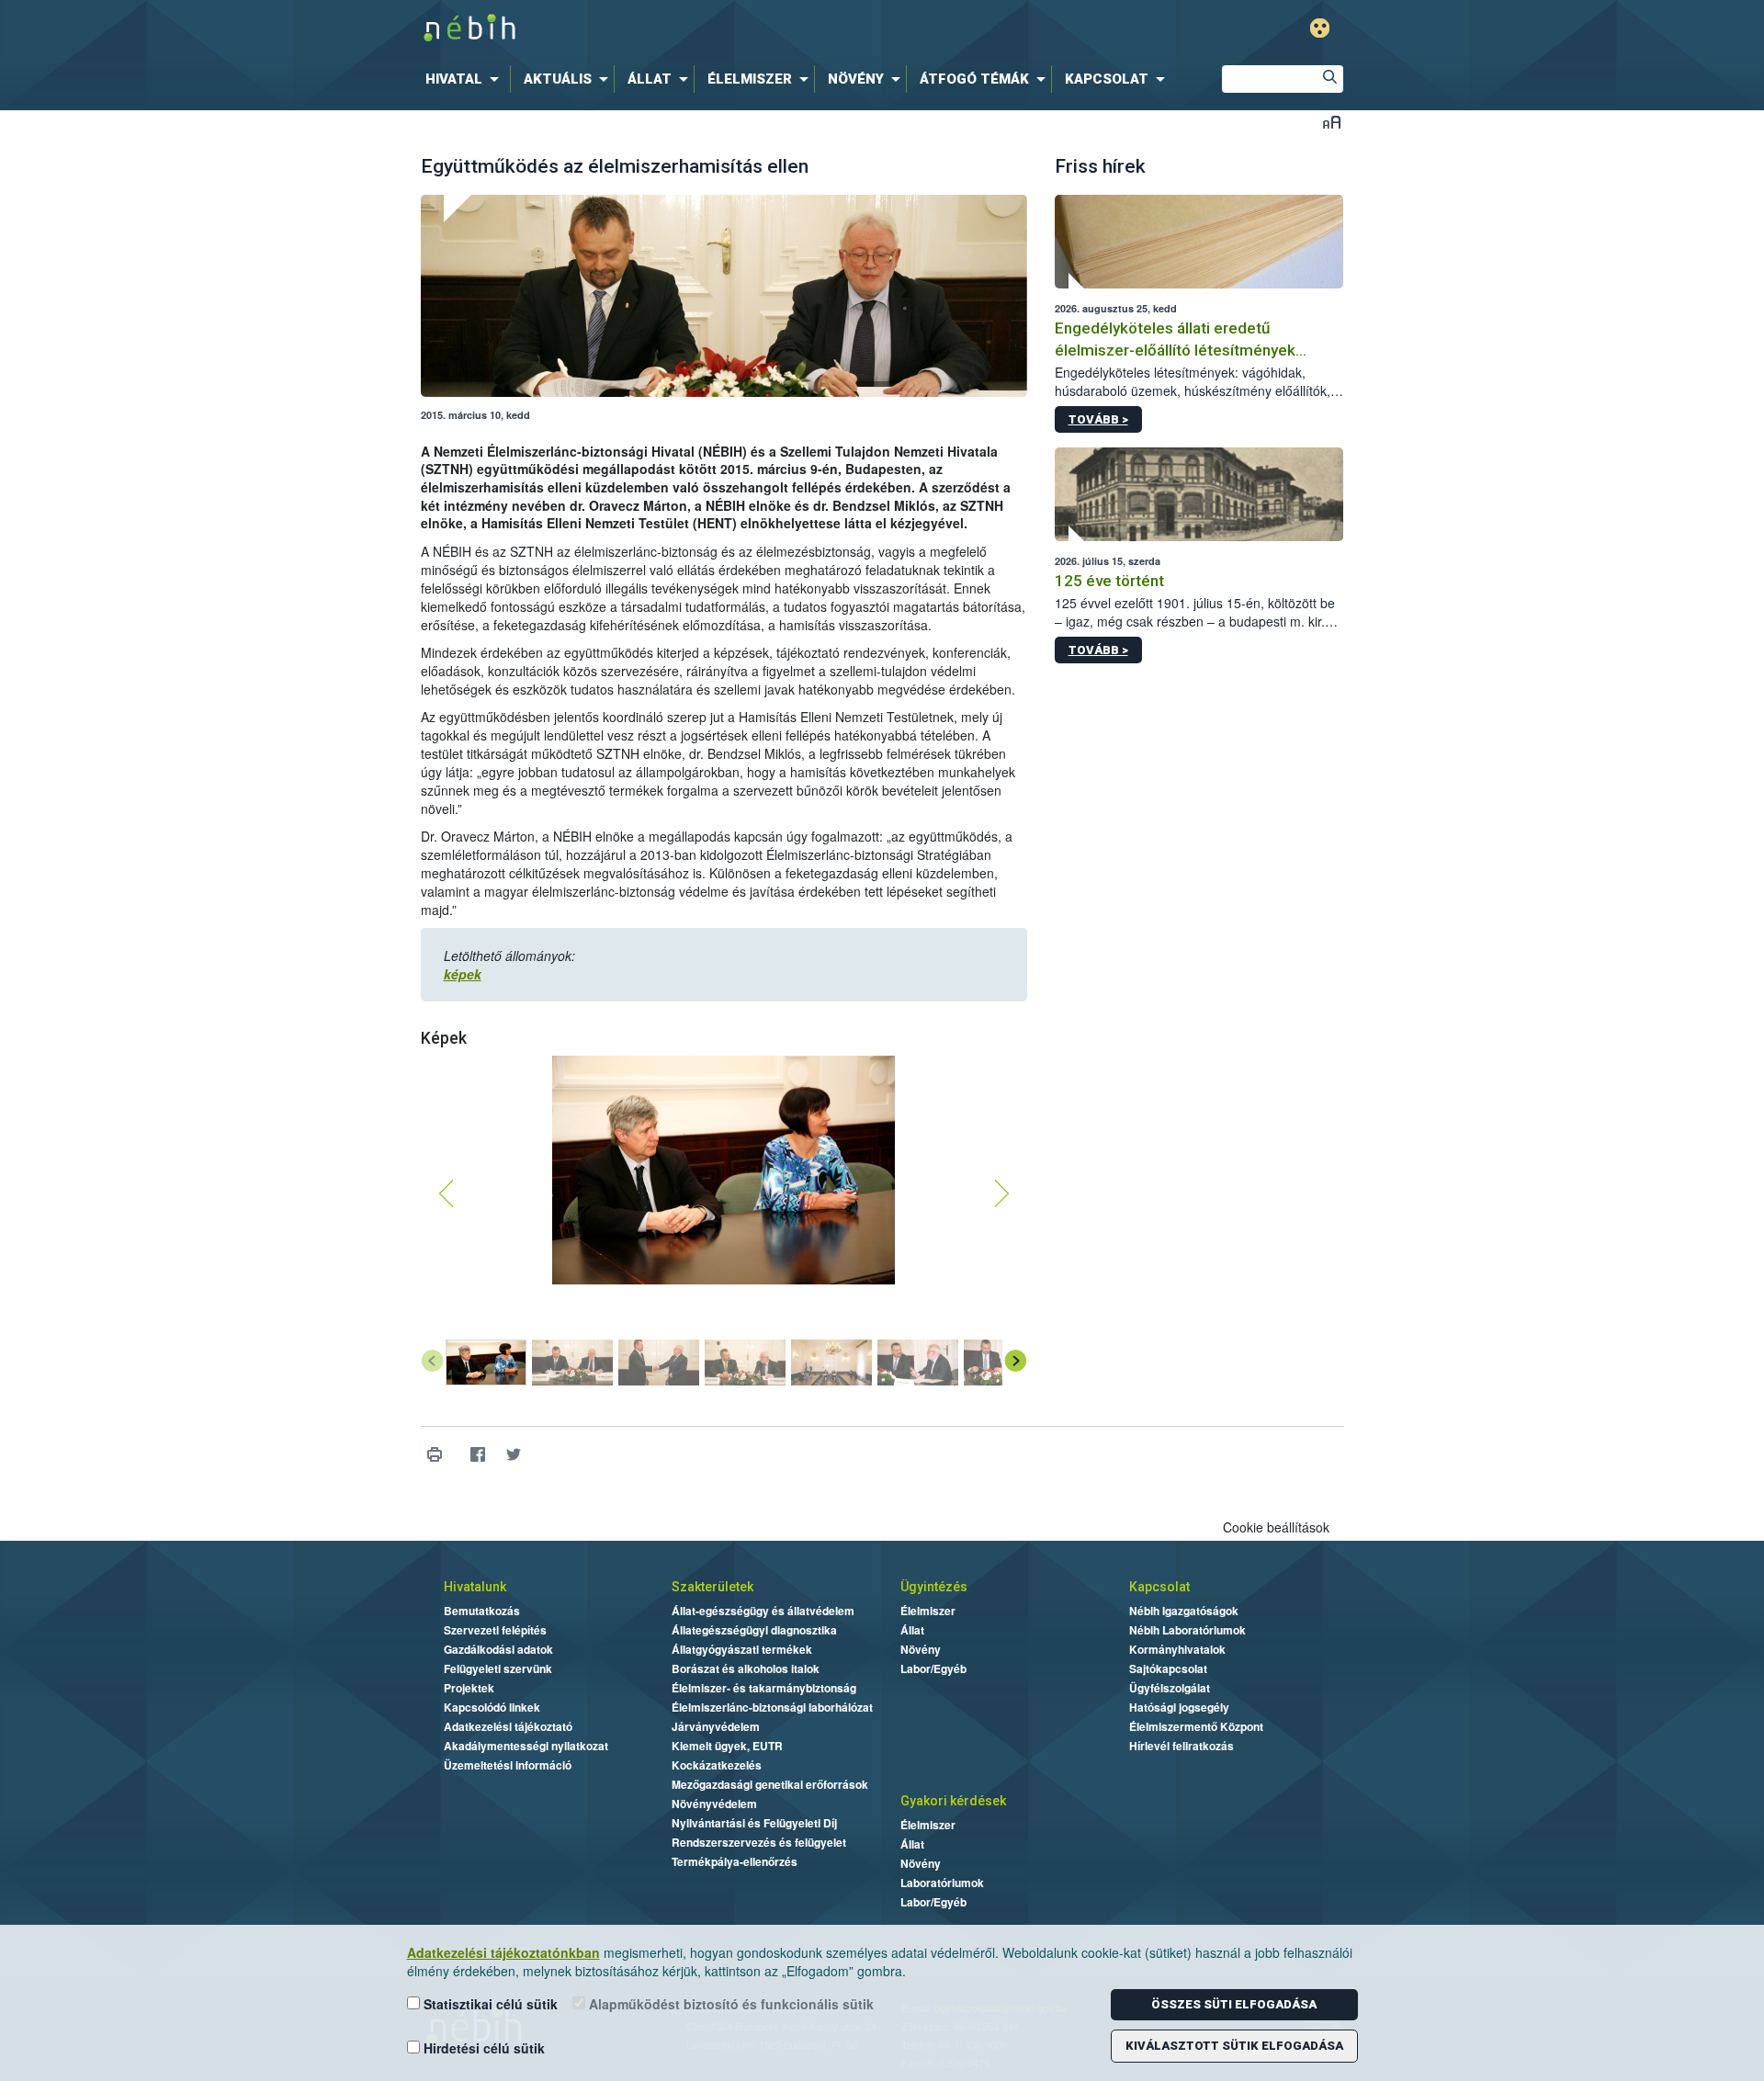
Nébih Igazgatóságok (1184, 1611)
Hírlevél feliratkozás (1182, 1746)
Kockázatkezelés (717, 1765)
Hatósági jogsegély (1179, 1707)
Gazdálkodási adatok (498, 1649)
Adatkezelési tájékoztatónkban (503, 1952)
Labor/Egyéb (933, 1668)
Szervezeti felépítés (495, 1630)
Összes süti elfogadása (1234, 2004)
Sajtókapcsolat (1168, 1668)
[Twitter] (514, 1455)
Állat (912, 1630)
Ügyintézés (934, 1587)
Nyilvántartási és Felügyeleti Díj (754, 1823)
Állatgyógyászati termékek (742, 1649)
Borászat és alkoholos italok (746, 1668)
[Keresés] (1329, 79)
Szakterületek (712, 1587)
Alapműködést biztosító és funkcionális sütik (729, 2004)
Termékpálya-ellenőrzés (735, 1861)
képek (463, 974)
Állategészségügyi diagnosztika (754, 1630)
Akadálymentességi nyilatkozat (526, 1746)
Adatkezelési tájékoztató (508, 1726)
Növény (921, 1649)
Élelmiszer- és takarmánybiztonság (764, 1688)
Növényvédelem (714, 1804)
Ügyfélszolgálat (1170, 1688)
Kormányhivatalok (1177, 1649)
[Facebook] (478, 1455)
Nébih (686, 29)
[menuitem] (466, 79)
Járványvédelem (716, 1726)
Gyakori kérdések (953, 1801)
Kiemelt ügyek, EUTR (727, 1746)
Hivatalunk (475, 1587)
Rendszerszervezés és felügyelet (759, 1842)
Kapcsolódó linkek (492, 1707)
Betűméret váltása (1332, 122)
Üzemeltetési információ (508, 1765)
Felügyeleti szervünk (498, 1668)
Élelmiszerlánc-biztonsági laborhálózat (772, 1707)
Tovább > (1098, 419)
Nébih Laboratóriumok (1187, 1630)
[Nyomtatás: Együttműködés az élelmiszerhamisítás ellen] (435, 1455)
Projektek (469, 1688)
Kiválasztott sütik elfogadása (1234, 2046)
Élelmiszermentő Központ (1196, 1726)
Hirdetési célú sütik (482, 2048)
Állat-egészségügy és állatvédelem (763, 1611)
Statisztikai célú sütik (489, 2004)
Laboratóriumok (942, 1883)
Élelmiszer (928, 1611)
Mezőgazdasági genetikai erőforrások (770, 1784)
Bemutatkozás (482, 1611)
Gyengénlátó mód (1320, 28)
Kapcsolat (1159, 1587)
